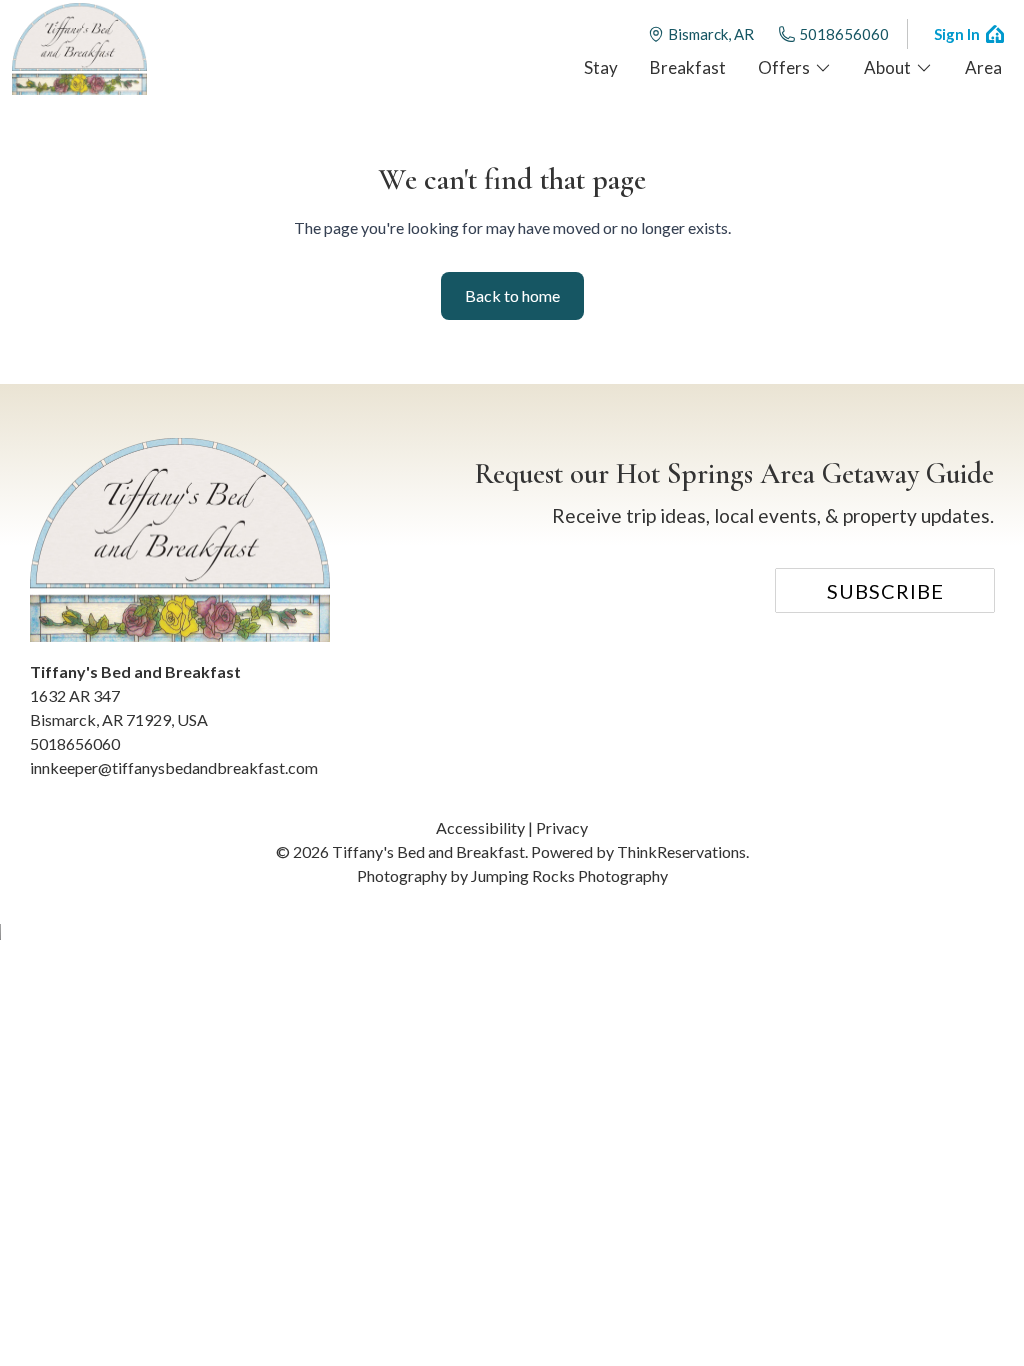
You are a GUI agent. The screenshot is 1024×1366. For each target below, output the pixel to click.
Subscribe (885, 591)
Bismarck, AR (711, 34)
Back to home (512, 295)
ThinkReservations (681, 851)
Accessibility (480, 827)
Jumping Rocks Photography (569, 875)
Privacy (562, 827)
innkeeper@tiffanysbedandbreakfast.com (174, 767)
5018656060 (844, 34)
